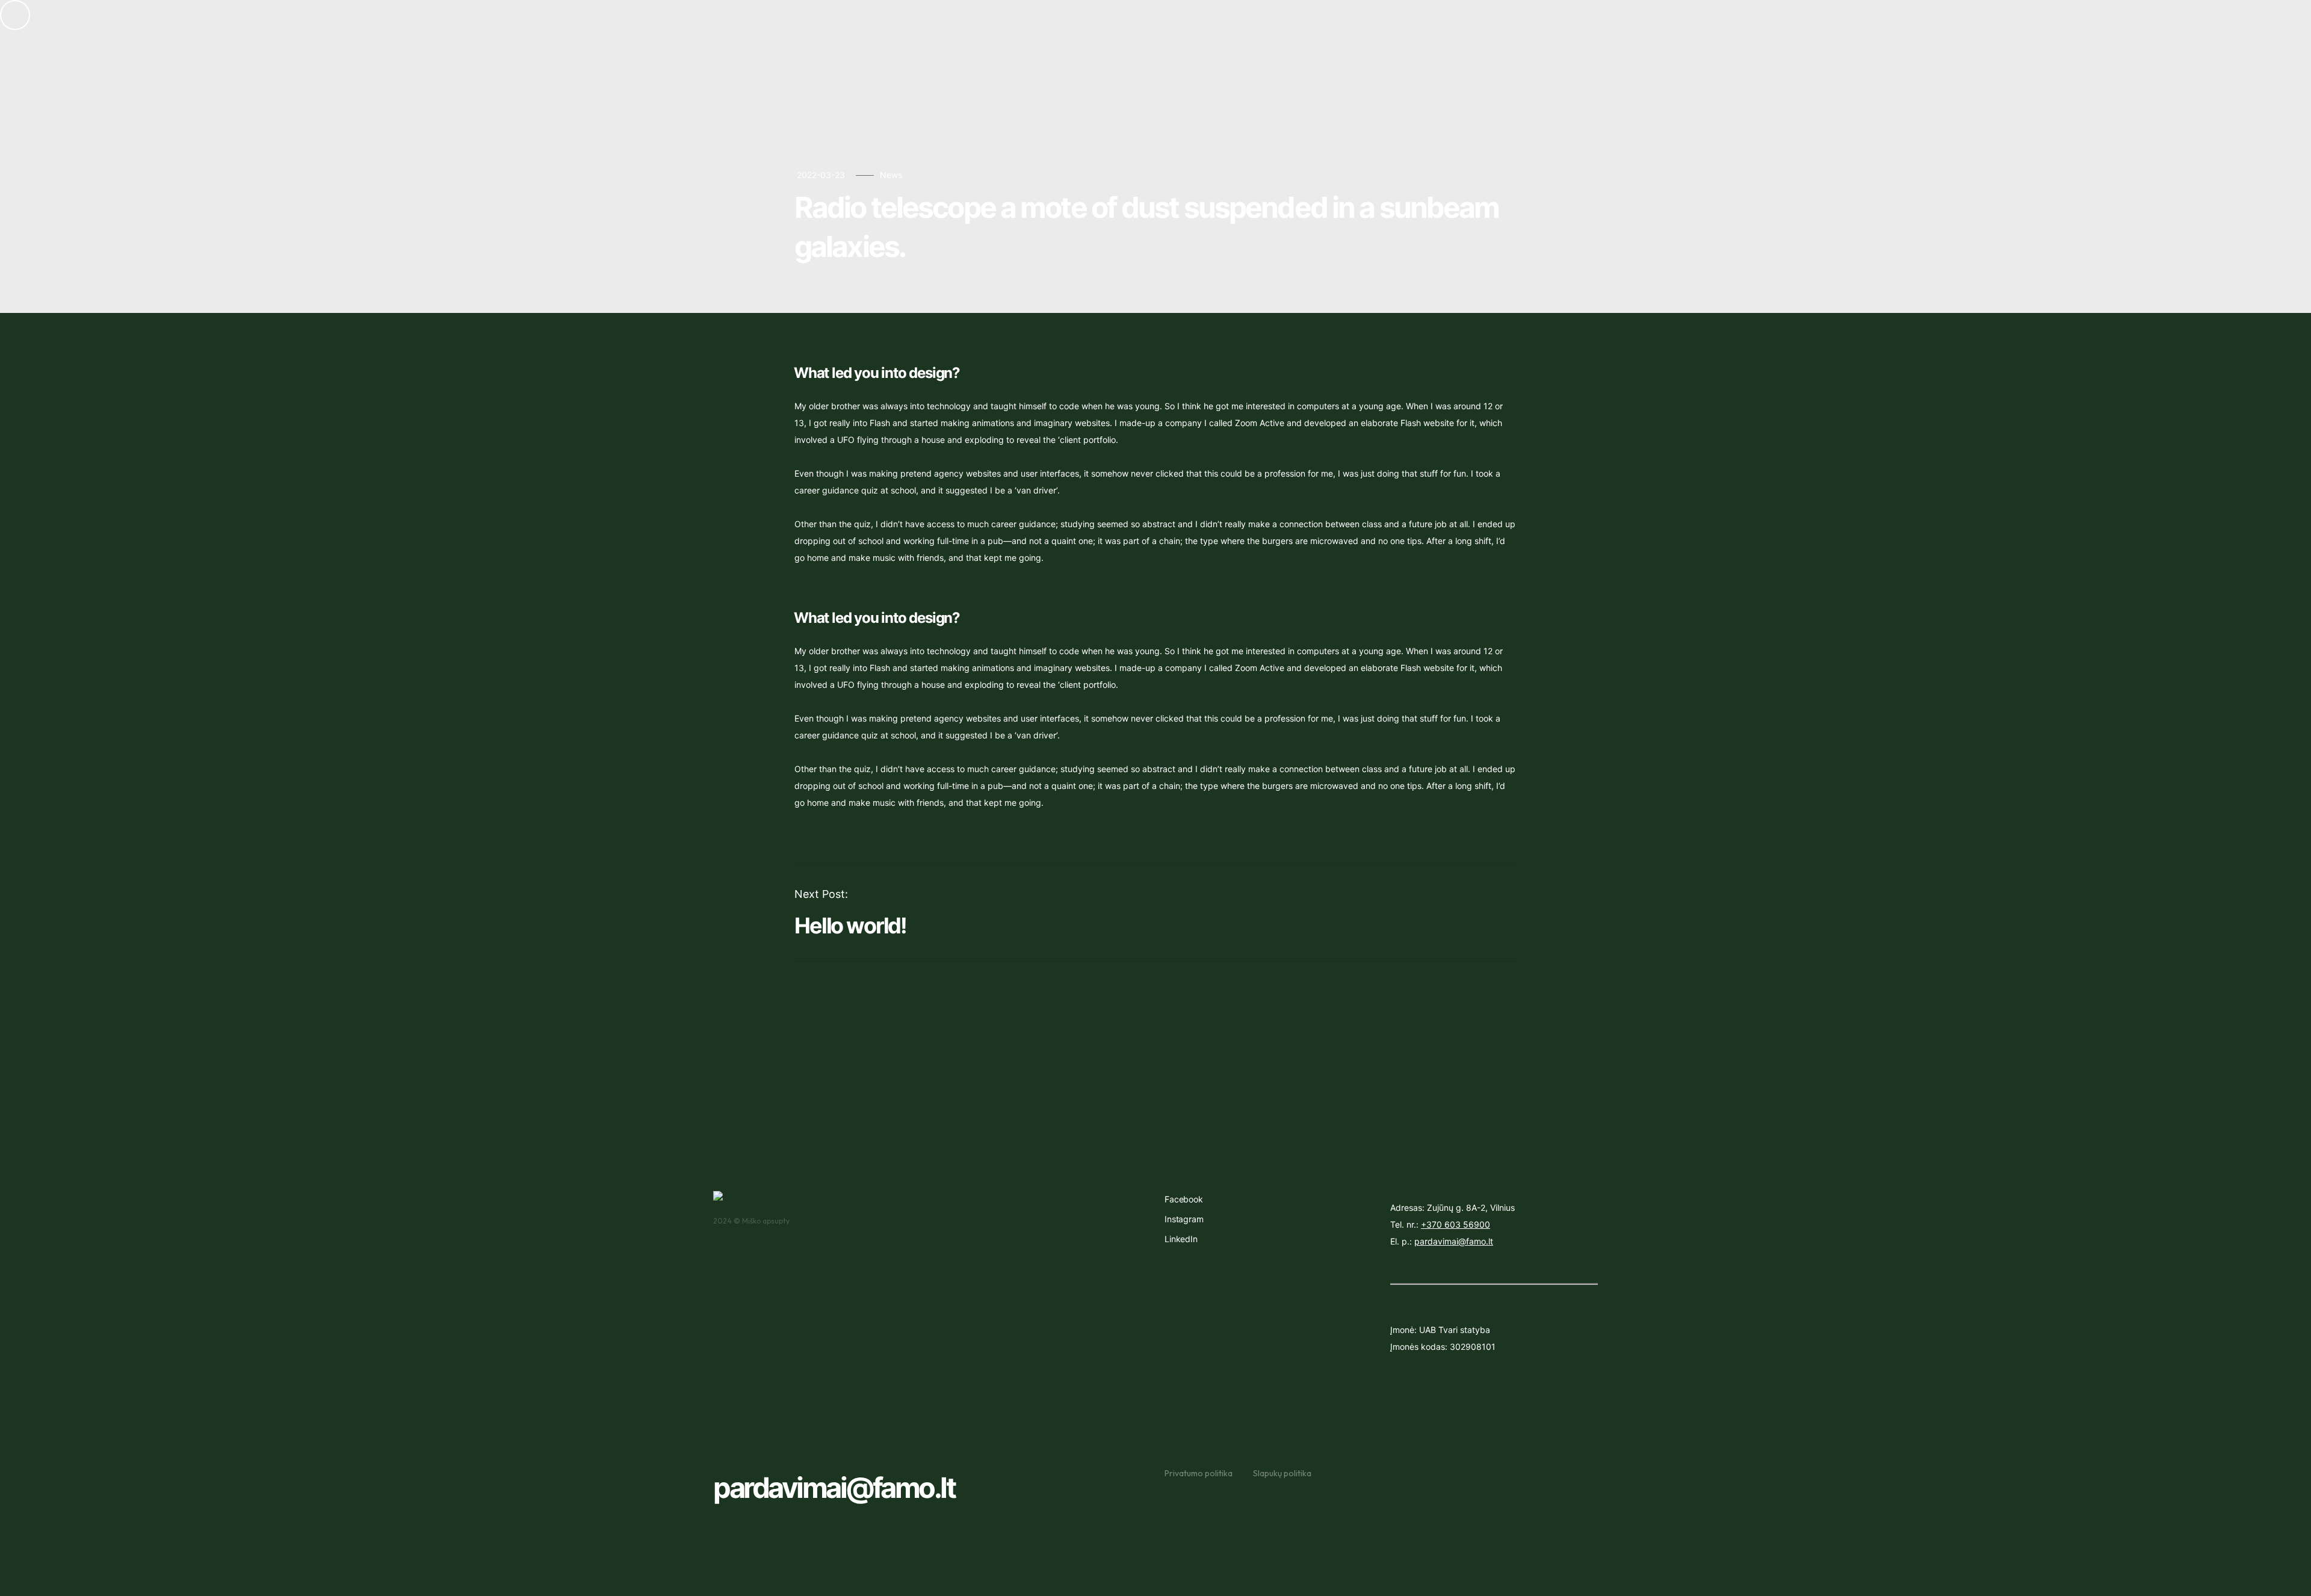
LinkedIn (1181, 1239)
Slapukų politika (1282, 1473)
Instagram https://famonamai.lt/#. (790, 19)
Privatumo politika (1199, 1473)
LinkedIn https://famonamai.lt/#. (786, 44)
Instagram (1184, 1219)
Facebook (1184, 1199)
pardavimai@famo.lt (834, 1487)
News (891, 175)
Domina (1575, 60)
